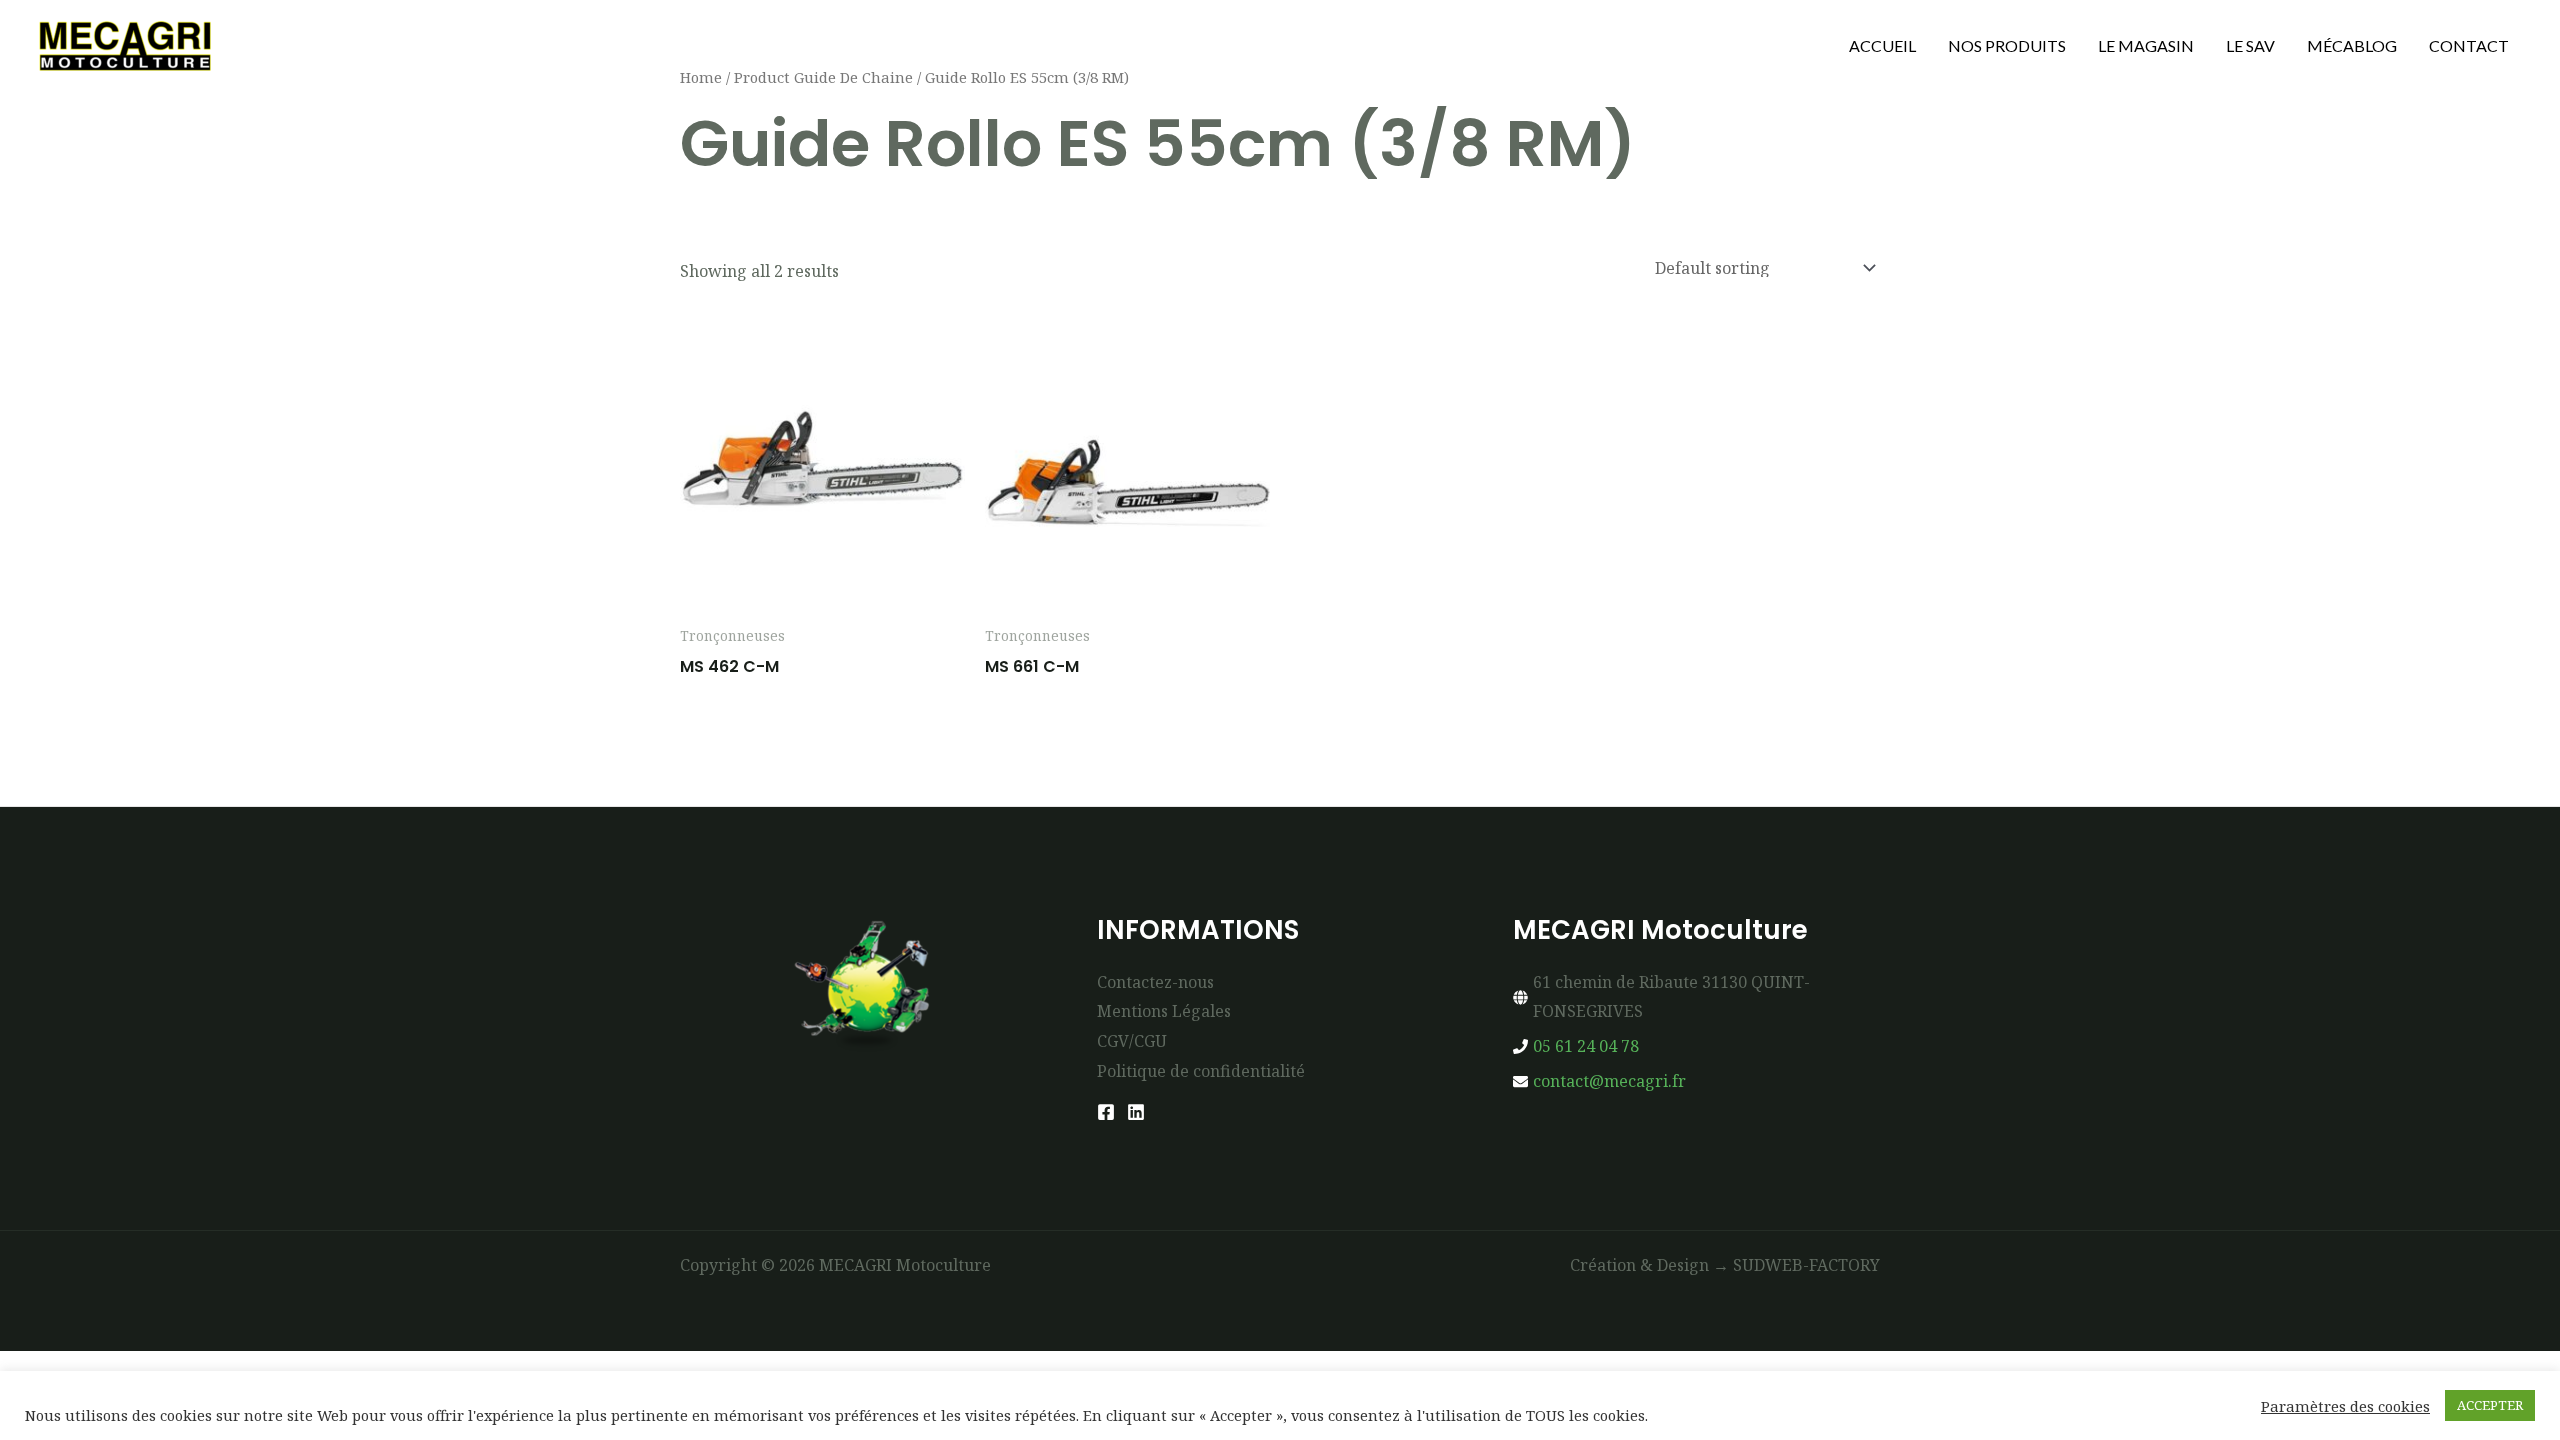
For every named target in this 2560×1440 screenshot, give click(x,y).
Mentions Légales (1164, 1011)
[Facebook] (1106, 1112)
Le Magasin (2146, 45)
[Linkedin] (1136, 1112)
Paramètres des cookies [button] (2345, 1406)
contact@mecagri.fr (1609, 1081)
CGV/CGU (1132, 1041)
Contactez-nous (1155, 982)
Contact (2469, 45)
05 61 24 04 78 (1586, 1046)
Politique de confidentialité (1201, 1071)
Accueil (1882, 45)
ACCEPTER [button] (2490, 1405)
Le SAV (2250, 45)
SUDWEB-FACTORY (1806, 1265)
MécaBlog (2352, 45)
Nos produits (2007, 45)
